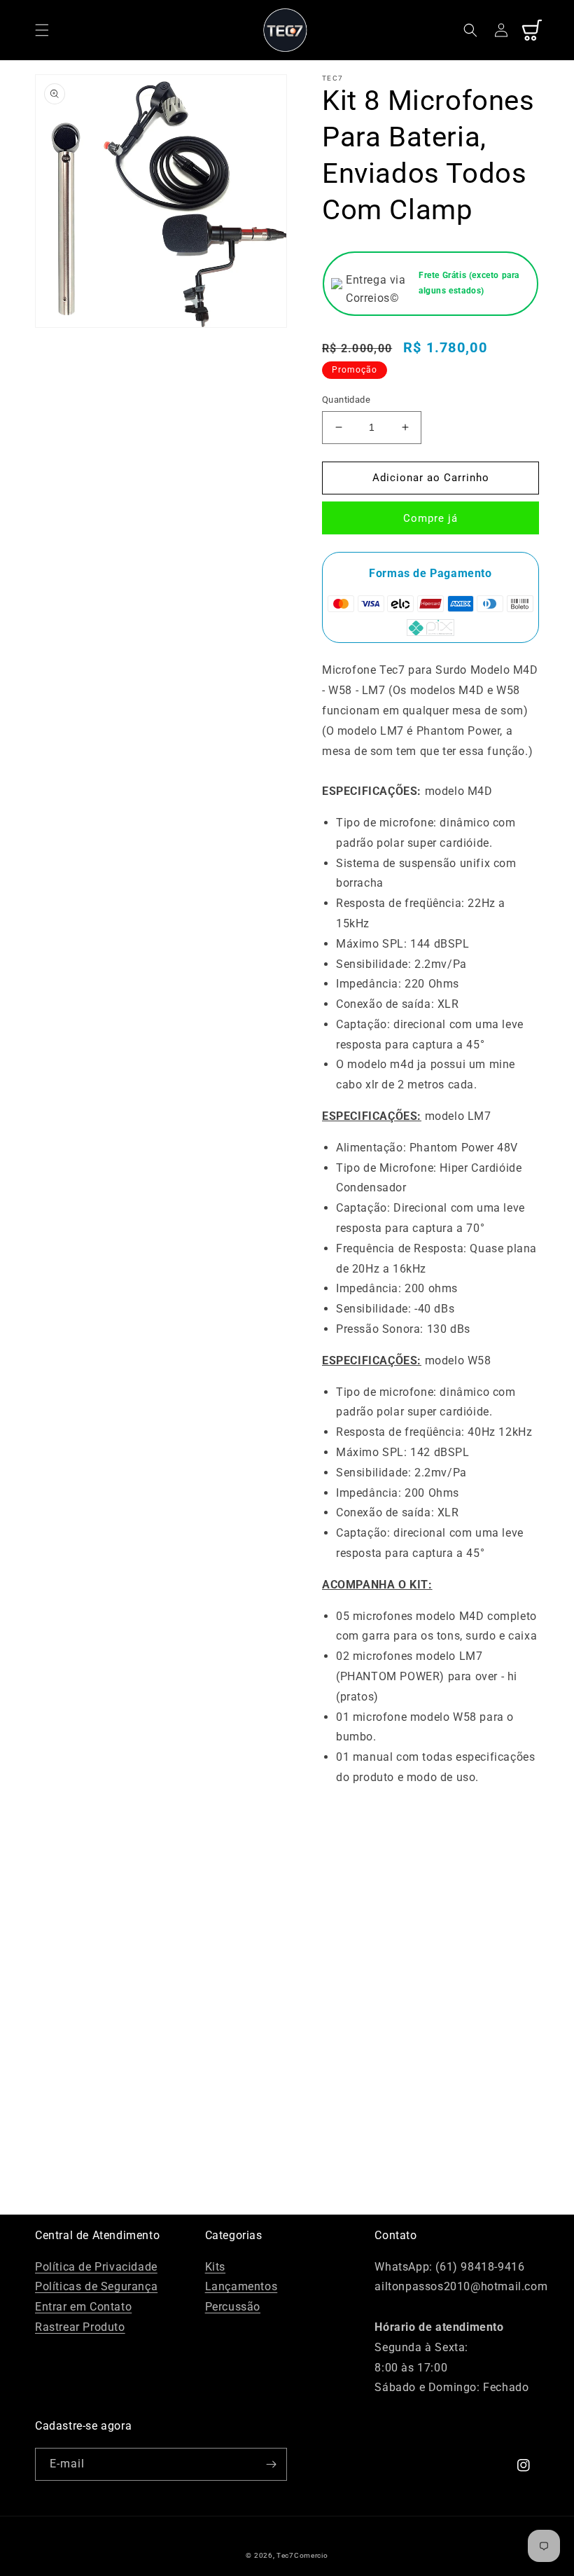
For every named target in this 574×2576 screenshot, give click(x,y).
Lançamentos (241, 2286)
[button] (42, 30)
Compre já (430, 518)
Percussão (233, 2307)
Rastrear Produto (80, 2327)
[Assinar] (271, 2464)
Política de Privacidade (96, 2267)
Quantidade (346, 400)
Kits (215, 2267)
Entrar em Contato (83, 2307)
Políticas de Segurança (96, 2286)
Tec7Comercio (302, 2555)
